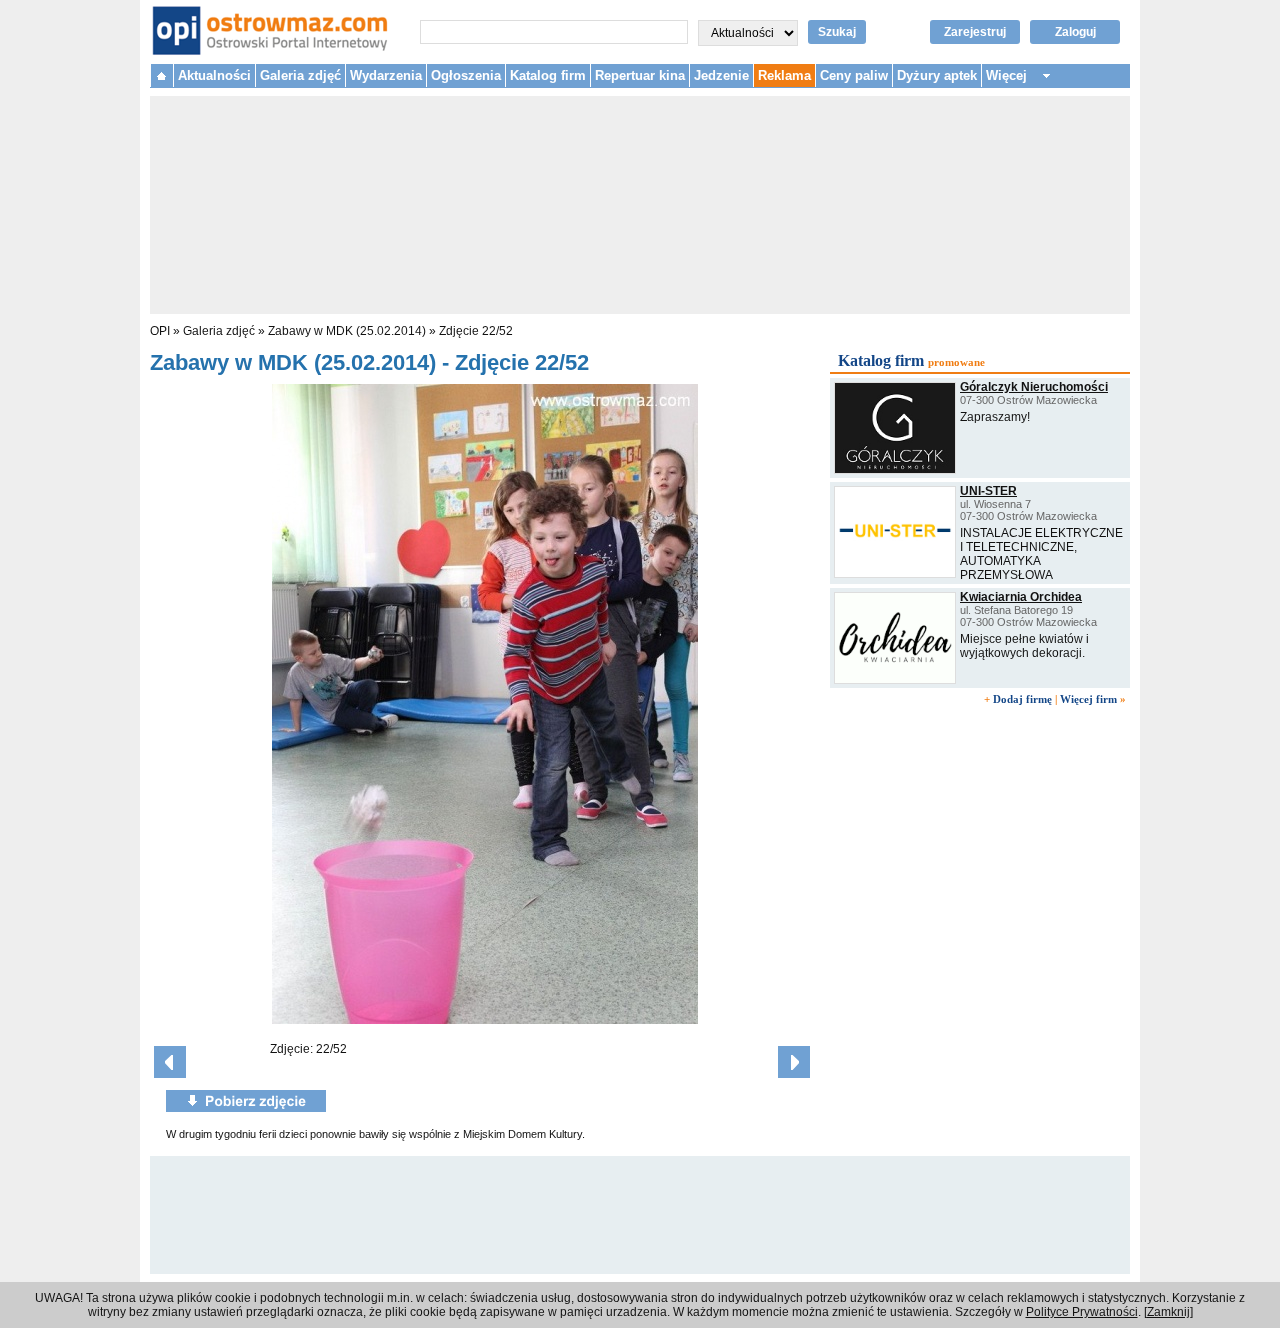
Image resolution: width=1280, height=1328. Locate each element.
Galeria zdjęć (300, 75)
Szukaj (837, 32)
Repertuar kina (640, 75)
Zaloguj (1075, 32)
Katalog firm (548, 75)
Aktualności (214, 75)
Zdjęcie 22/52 (476, 331)
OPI (160, 331)
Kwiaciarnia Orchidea (1021, 597)
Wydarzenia (386, 75)
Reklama (784, 75)
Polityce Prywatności (1082, 1312)
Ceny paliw (854, 75)
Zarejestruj (975, 32)
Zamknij (1168, 1312)
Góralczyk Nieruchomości (1034, 387)
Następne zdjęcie (794, 1062)
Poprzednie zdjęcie (170, 1062)
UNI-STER (988, 491)
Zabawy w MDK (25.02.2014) (347, 331)
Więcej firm (1088, 699)
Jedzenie (721, 75)
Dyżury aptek (937, 75)
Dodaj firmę (1022, 699)
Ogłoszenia (466, 75)
